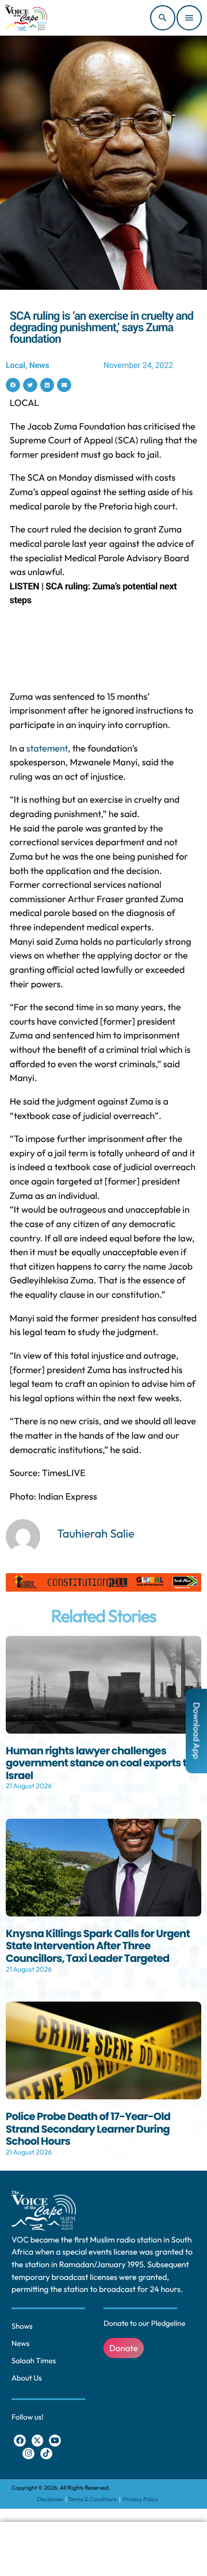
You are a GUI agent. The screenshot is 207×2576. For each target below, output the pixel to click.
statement (47, 749)
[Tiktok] (46, 2454)
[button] (13, 385)
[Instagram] (28, 2454)
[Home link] (26, 18)
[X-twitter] (38, 2441)
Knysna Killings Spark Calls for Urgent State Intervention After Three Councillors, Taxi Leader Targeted (98, 1946)
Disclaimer (50, 2499)
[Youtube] (55, 2441)
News (39, 366)
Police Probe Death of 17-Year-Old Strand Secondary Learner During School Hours (88, 2129)
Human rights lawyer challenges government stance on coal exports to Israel (99, 1764)
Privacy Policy (141, 2499)
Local (16, 366)
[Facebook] (20, 2441)
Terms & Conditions (93, 2499)
